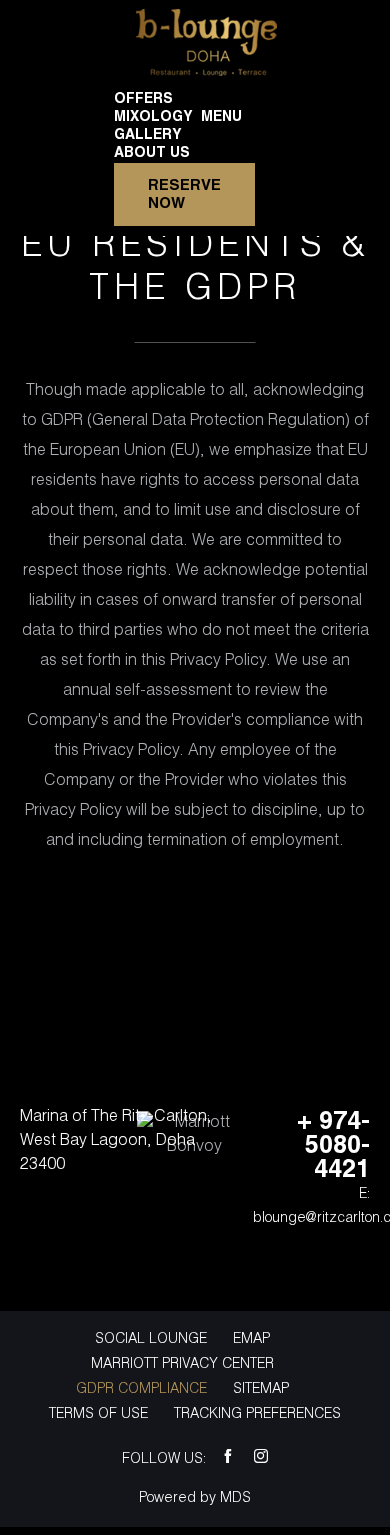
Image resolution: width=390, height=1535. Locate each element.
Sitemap (261, 1389)
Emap (251, 1339)
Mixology (153, 117)
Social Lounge (151, 1339)
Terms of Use (98, 1414)
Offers (143, 99)
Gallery (148, 135)
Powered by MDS (195, 1498)
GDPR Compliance (141, 1389)
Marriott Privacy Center (182, 1364)
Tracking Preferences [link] (257, 1414)
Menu (221, 117)
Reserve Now (184, 195)
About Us (152, 153)
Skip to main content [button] (95, 14)
